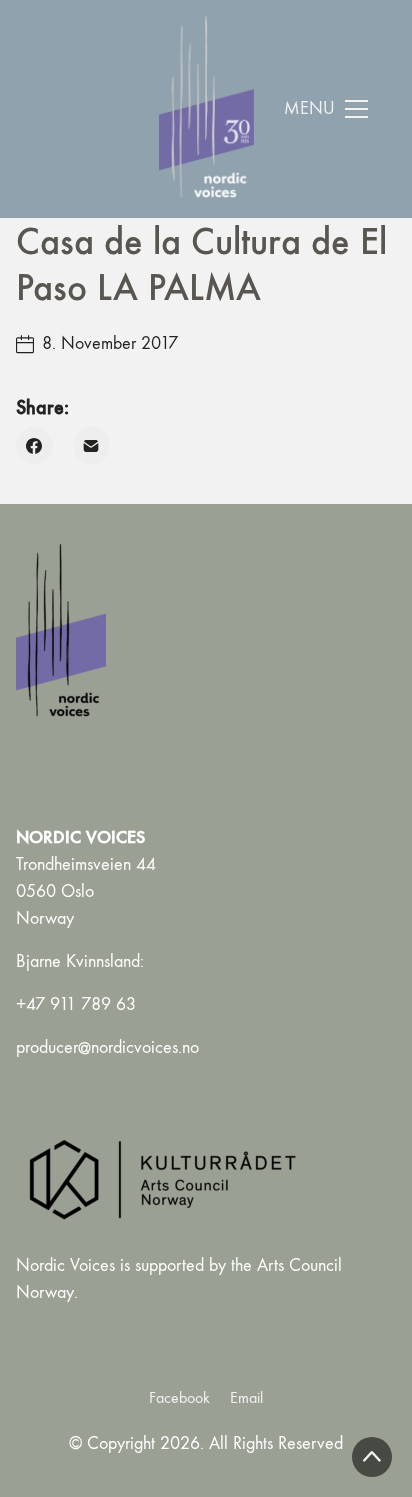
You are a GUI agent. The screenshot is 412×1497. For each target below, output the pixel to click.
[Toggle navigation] (326, 109)
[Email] (91, 445)
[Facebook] (34, 445)
